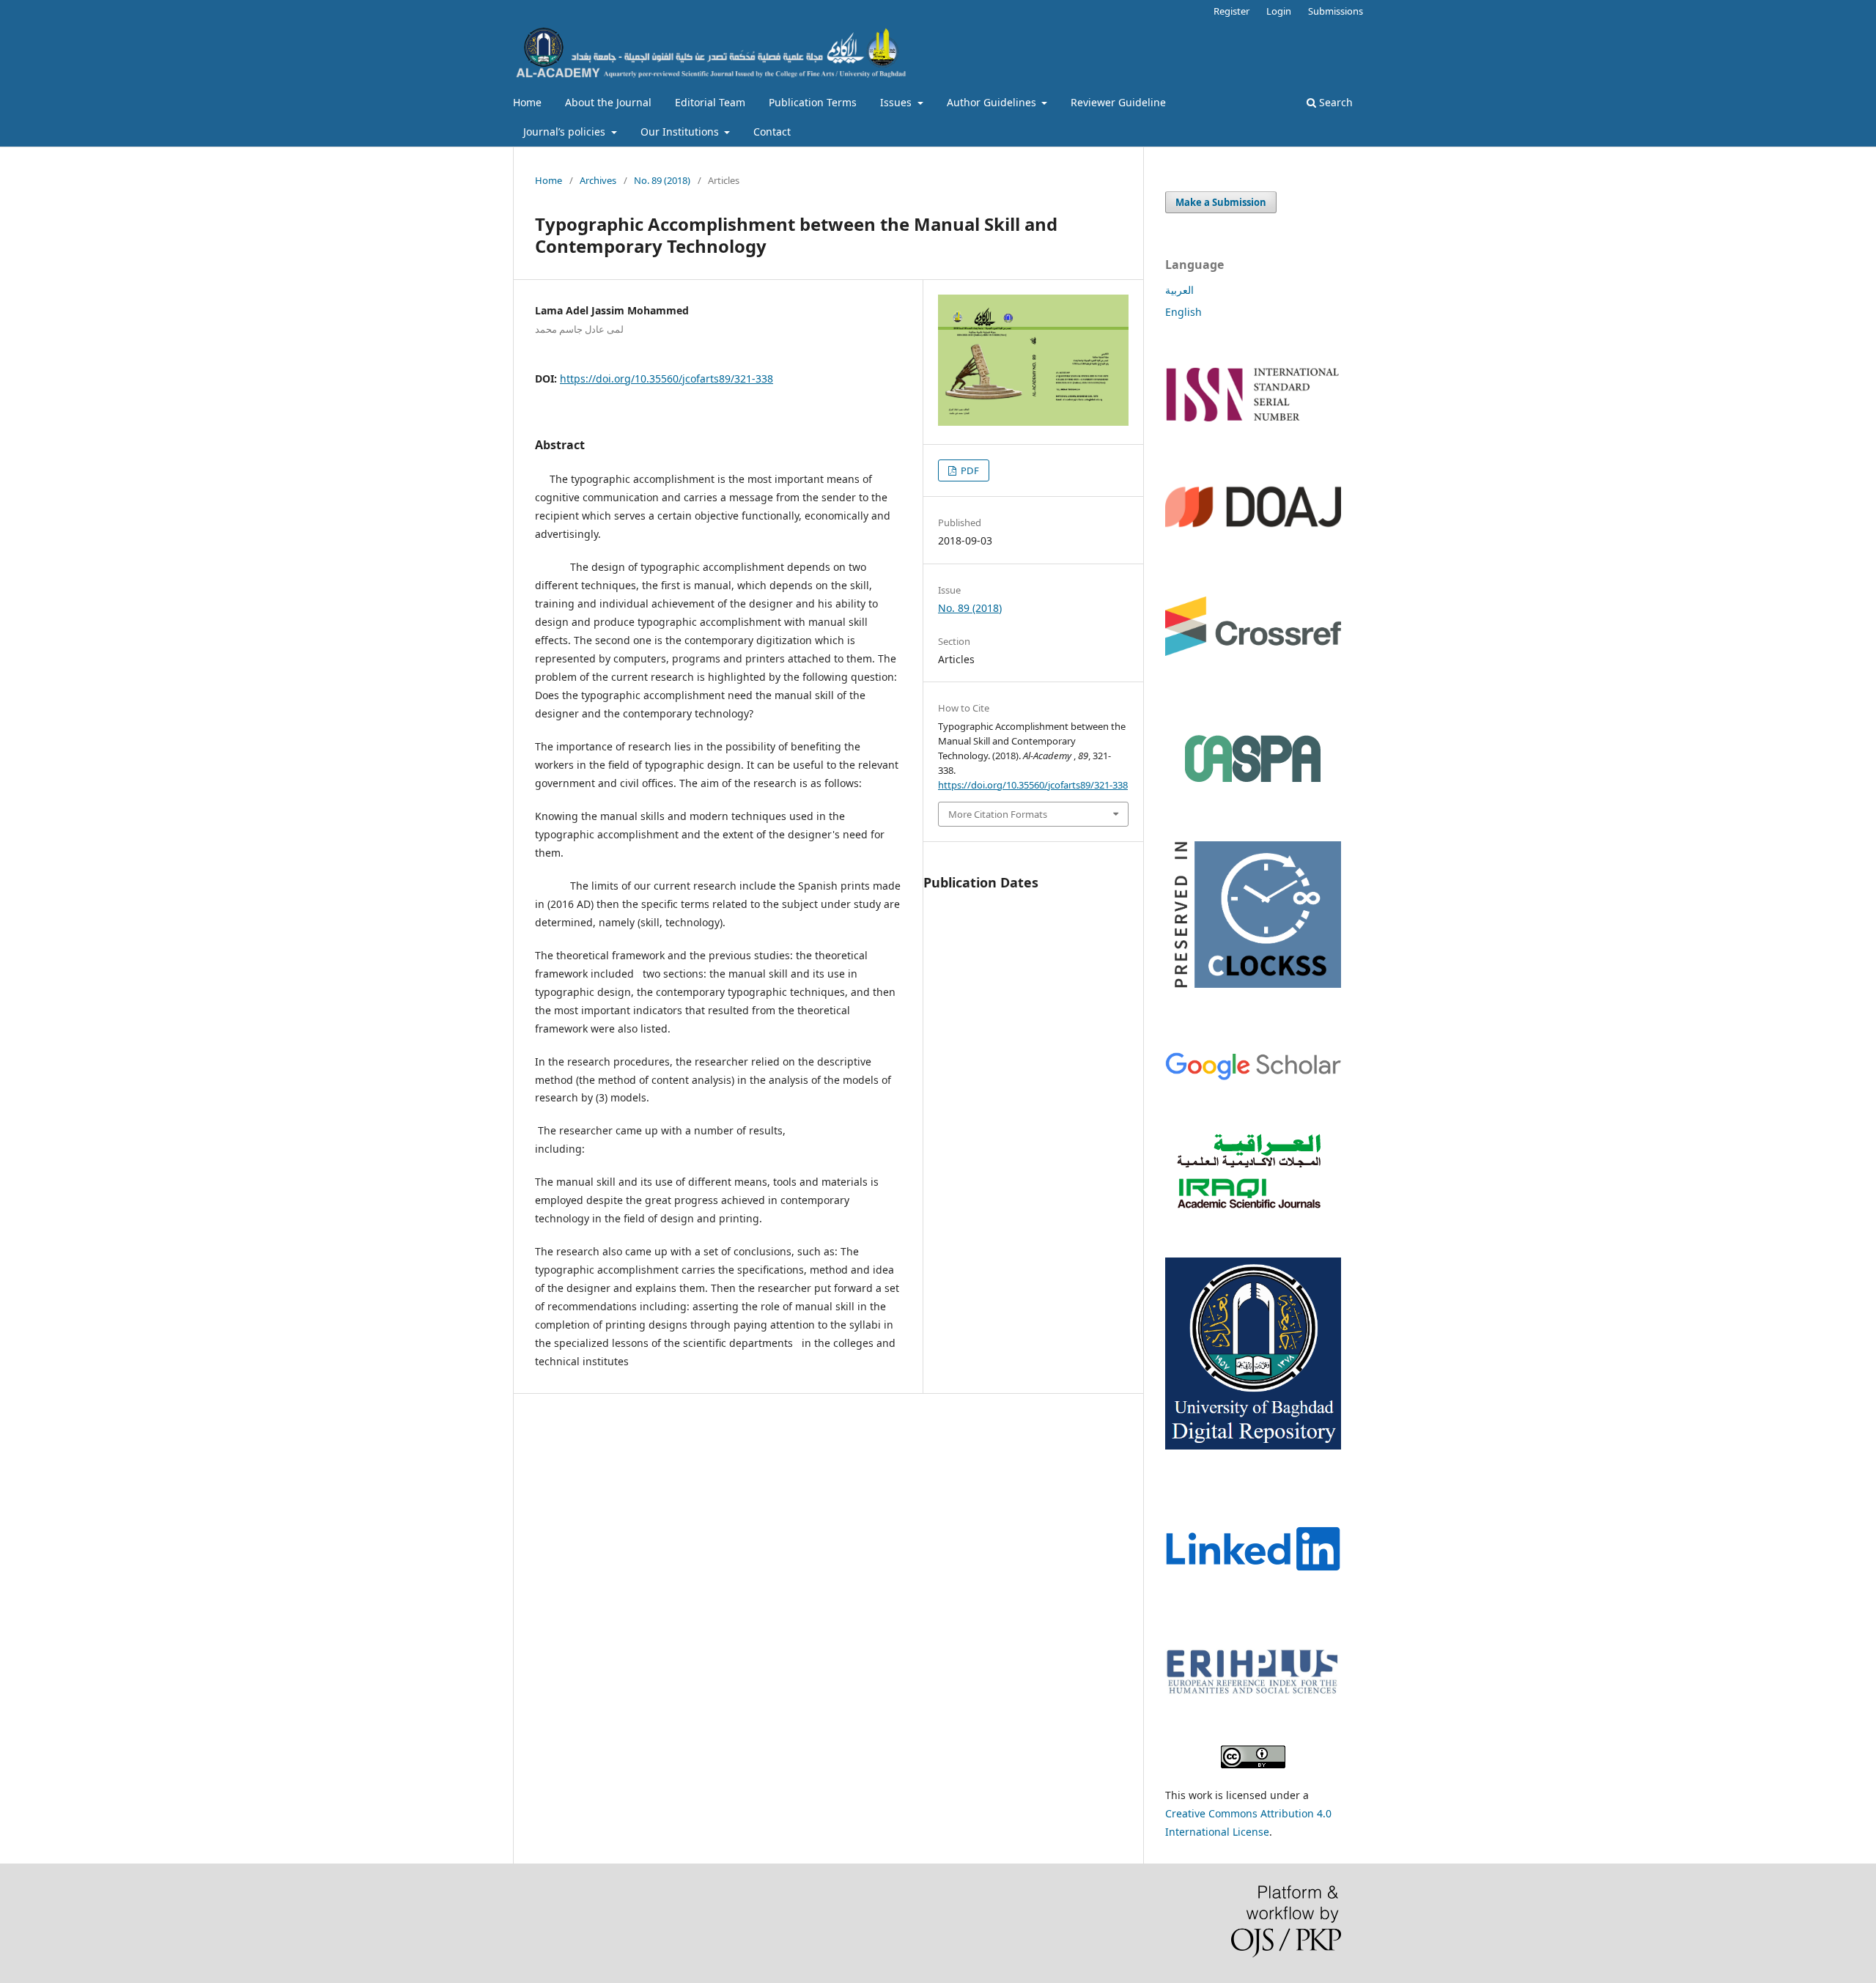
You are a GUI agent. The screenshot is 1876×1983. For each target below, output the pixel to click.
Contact (772, 132)
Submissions (1336, 11)
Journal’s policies (566, 132)
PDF (969, 470)
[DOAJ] (1253, 543)
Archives (598, 180)
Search (1334, 102)
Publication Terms (813, 102)
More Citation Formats (998, 814)
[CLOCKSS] (1253, 998)
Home (527, 102)
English (1183, 312)
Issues (897, 102)
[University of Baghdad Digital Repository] (1253, 1445)
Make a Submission (1221, 202)
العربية (1179, 290)
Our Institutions (681, 132)
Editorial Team (710, 102)
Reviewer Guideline (1118, 102)
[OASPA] (1253, 758)
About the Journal (608, 102)
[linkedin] (1253, 1594)
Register (1231, 11)
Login (1279, 11)
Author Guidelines (993, 102)
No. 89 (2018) (662, 180)
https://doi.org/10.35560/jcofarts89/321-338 (666, 378)
